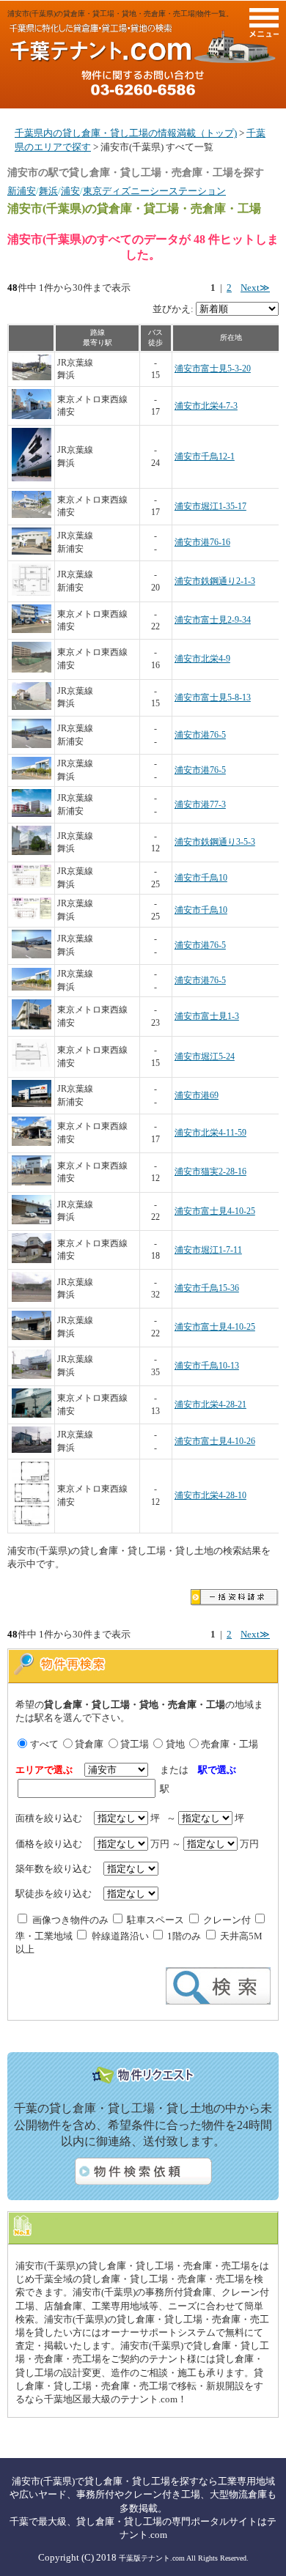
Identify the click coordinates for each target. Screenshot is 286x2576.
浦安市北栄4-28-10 (210, 1496)
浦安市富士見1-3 (207, 1017)
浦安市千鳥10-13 (207, 1366)
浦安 (70, 191)
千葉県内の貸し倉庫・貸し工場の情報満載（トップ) (126, 133)
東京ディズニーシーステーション (154, 191)
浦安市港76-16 (202, 543)
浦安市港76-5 (200, 735)
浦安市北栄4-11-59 (210, 1133)
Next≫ (255, 288)
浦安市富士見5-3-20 (213, 369)
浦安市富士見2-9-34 (213, 620)
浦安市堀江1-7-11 (208, 1250)
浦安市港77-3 (200, 805)
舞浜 (48, 191)
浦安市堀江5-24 (205, 1057)
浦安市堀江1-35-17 (210, 507)
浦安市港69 (197, 1096)
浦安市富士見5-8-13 (213, 698)
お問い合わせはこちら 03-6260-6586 (143, 83)
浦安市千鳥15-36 (207, 1288)
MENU (264, 23)
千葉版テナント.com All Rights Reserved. (184, 2558)
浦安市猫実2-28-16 (210, 1172)
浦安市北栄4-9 (202, 659)
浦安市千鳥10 (201, 878)
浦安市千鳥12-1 (205, 457)
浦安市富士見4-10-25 (215, 1211)
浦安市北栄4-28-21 (210, 1405)
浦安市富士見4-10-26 (215, 1441)
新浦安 (22, 191)
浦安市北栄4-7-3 (206, 406)
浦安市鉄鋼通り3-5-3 (215, 842)
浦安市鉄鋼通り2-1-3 (215, 581)
